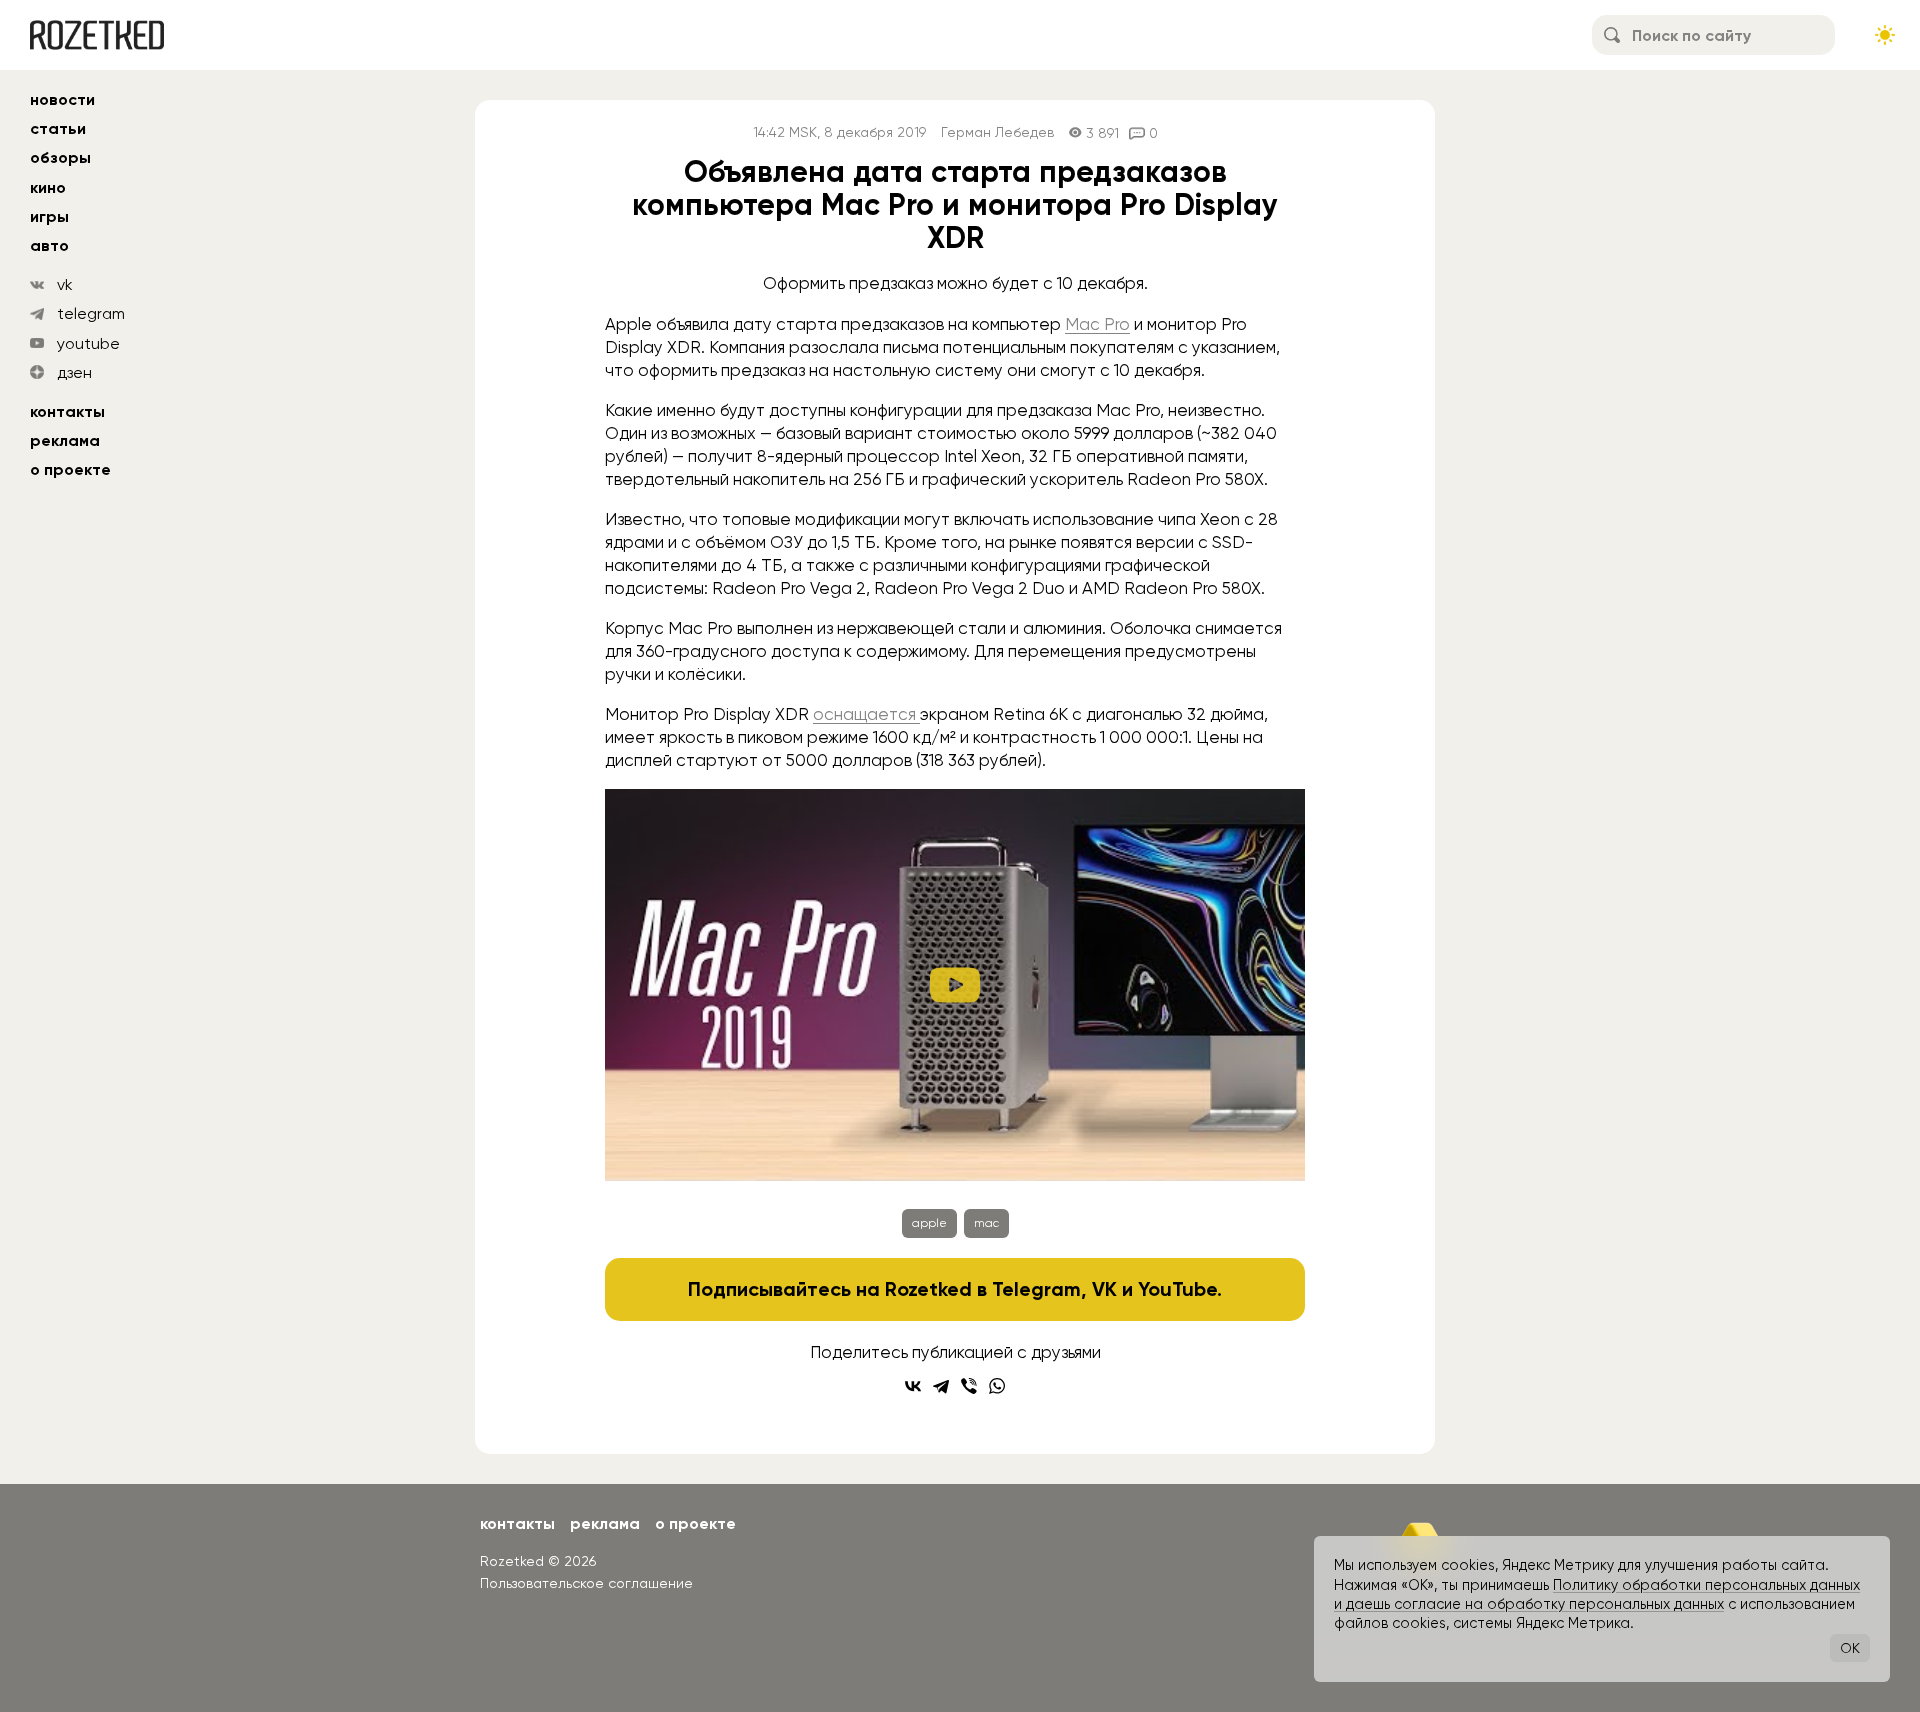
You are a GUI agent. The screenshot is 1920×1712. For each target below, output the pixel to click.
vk (65, 284)
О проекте (70, 469)
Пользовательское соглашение (586, 1583)
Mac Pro (1097, 324)
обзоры (60, 157)
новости (62, 99)
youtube (88, 343)
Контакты (67, 411)
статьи (58, 128)
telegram (91, 313)
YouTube (1177, 1289)
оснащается (866, 714)
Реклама (65, 440)
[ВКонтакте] (913, 1386)
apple (929, 1223)
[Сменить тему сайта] (1885, 35)
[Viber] (969, 1386)
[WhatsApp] (997, 1386)
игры (49, 216)
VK (1104, 1289)
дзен (74, 372)
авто (49, 245)
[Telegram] (941, 1386)
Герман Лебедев (997, 132)
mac (986, 1223)
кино (48, 187)
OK (1850, 1648)
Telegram (1036, 1289)
